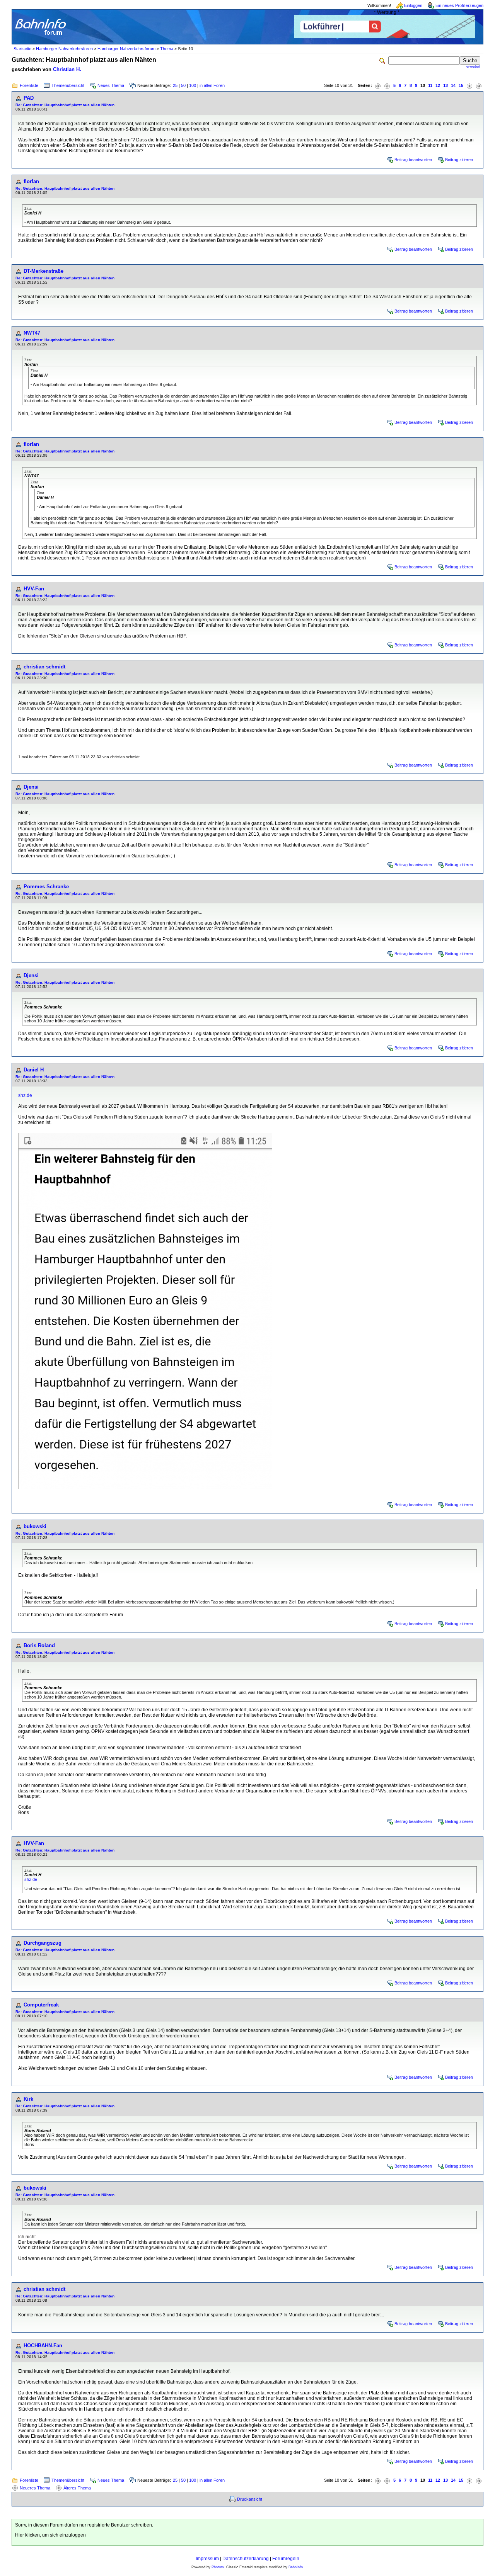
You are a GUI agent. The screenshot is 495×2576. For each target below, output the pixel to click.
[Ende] (479, 86)
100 (193, 85)
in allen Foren (212, 85)
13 (445, 85)
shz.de (25, 1095)
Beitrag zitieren (459, 160)
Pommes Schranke (46, 887)
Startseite (22, 49)
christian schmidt (44, 667)
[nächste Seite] (469, 86)
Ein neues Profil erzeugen (459, 5)
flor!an (31, 181)
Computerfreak (41, 2005)
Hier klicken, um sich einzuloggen (50, 2535)
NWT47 (32, 333)
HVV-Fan (34, 589)
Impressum (207, 2559)
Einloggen (413, 5)
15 (461, 85)
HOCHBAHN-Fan (43, 2346)
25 (175, 85)
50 (183, 85)
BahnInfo (296, 2567)
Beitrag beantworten (413, 160)
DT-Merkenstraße (44, 271)
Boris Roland (39, 1645)
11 (430, 85)
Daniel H (34, 1070)
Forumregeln (286, 2559)
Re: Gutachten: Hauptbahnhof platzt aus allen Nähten (65, 105)
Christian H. (67, 69)
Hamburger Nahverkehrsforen (64, 49)
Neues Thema (111, 85)
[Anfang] (378, 86)
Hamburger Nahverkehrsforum (126, 49)
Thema (167, 49)
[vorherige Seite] (387, 86)
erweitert (473, 66)
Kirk (28, 2099)
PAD (29, 98)
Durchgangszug (43, 1943)
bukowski (35, 1526)
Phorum (218, 2567)
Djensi (31, 787)
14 (453, 85)
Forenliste (29, 85)
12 (438, 85)
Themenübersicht (68, 85)
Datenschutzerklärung (246, 2559)
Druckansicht (250, 2499)
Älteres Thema (77, 2488)
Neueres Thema (35, 2488)
